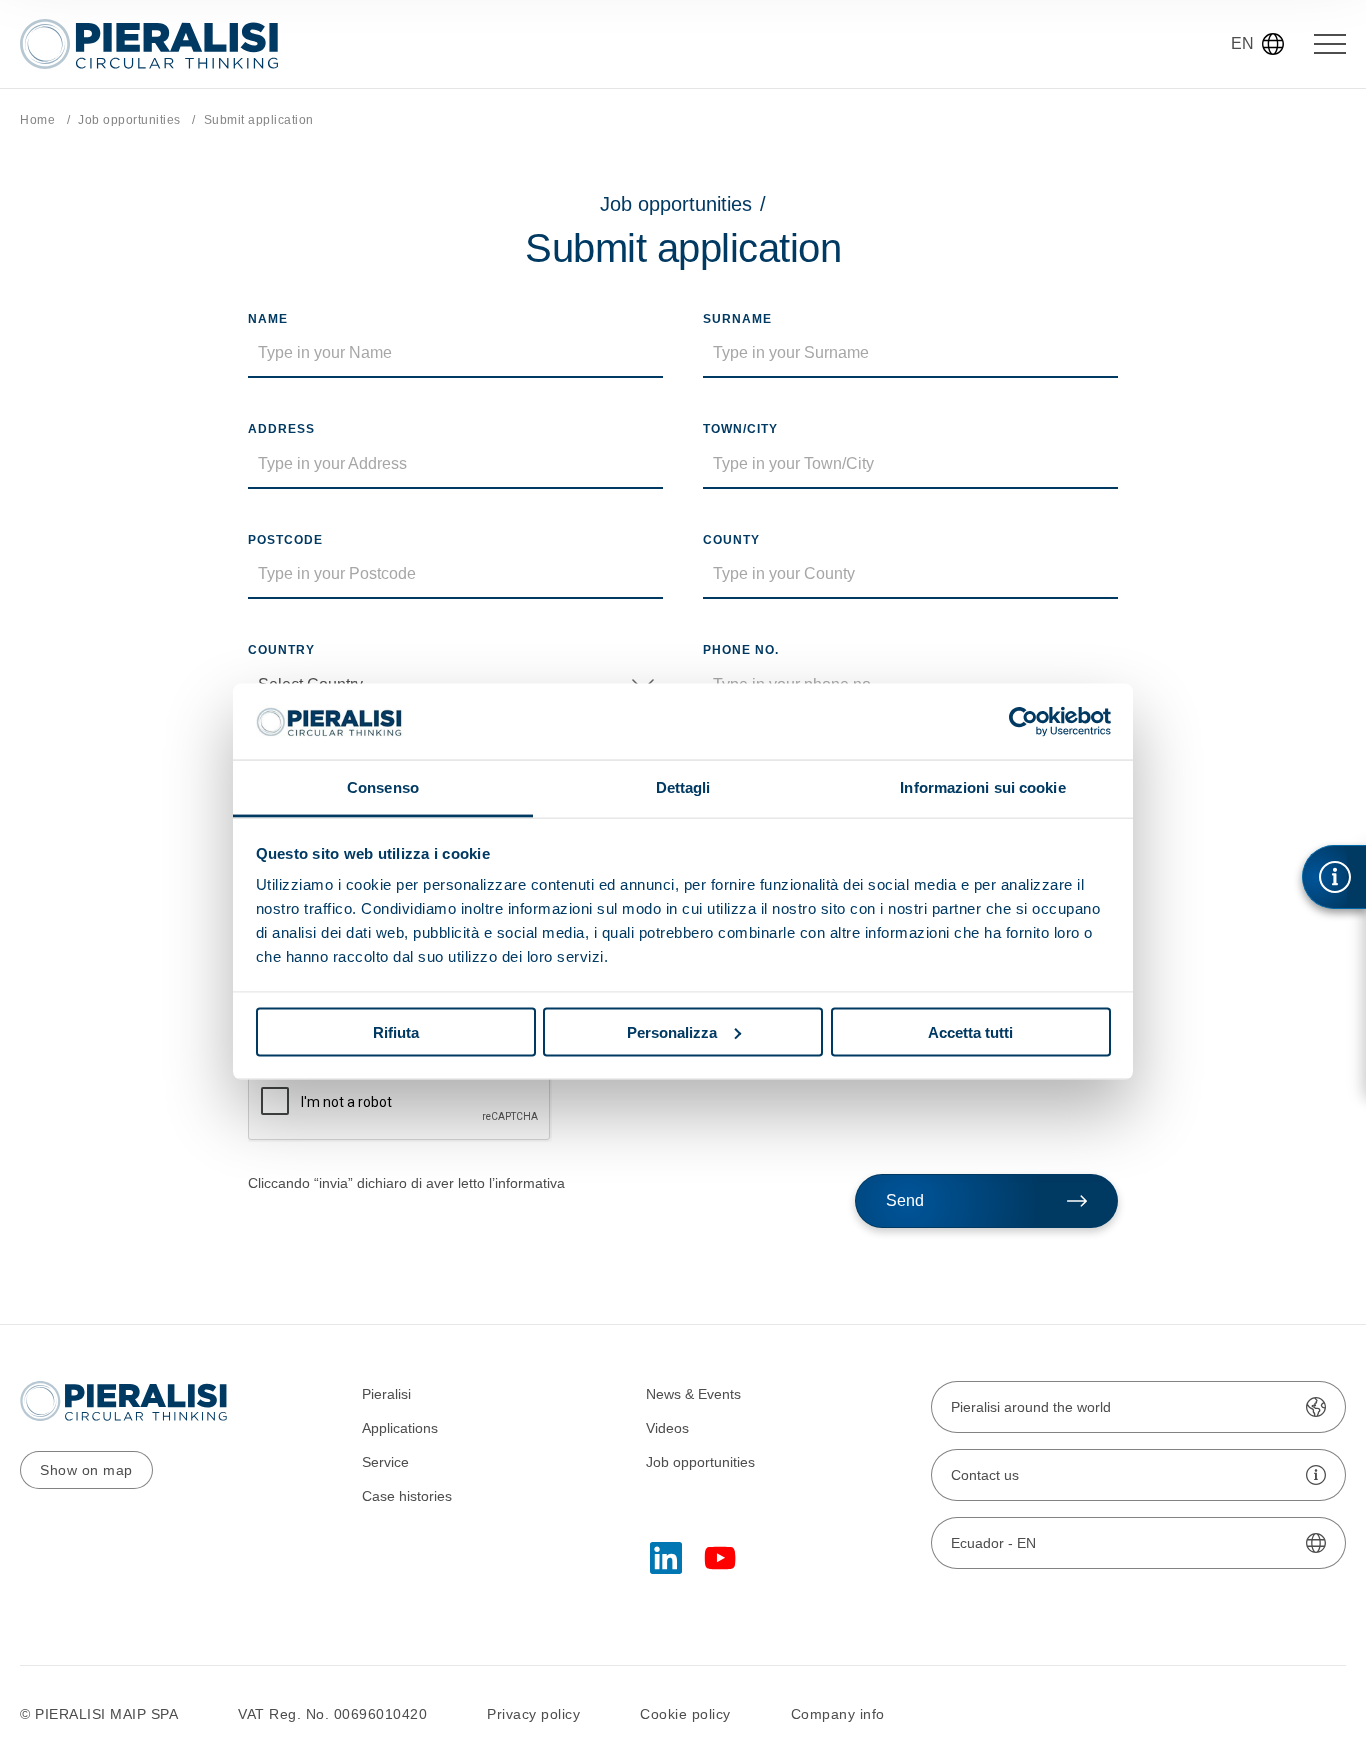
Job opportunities (129, 120)
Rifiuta (396, 1031)
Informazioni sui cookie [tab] (982, 787)
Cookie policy (685, 1714)
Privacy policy (533, 1714)
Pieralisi (386, 1394)
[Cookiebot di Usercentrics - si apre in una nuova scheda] (1023, 721)
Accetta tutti (970, 1031)
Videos (667, 1428)
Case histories (407, 1496)
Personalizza (672, 1031)
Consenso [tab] (383, 787)
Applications (400, 1428)
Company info (838, 1714)
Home (37, 120)
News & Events (693, 1394)
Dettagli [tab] (683, 787)
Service (385, 1462)
